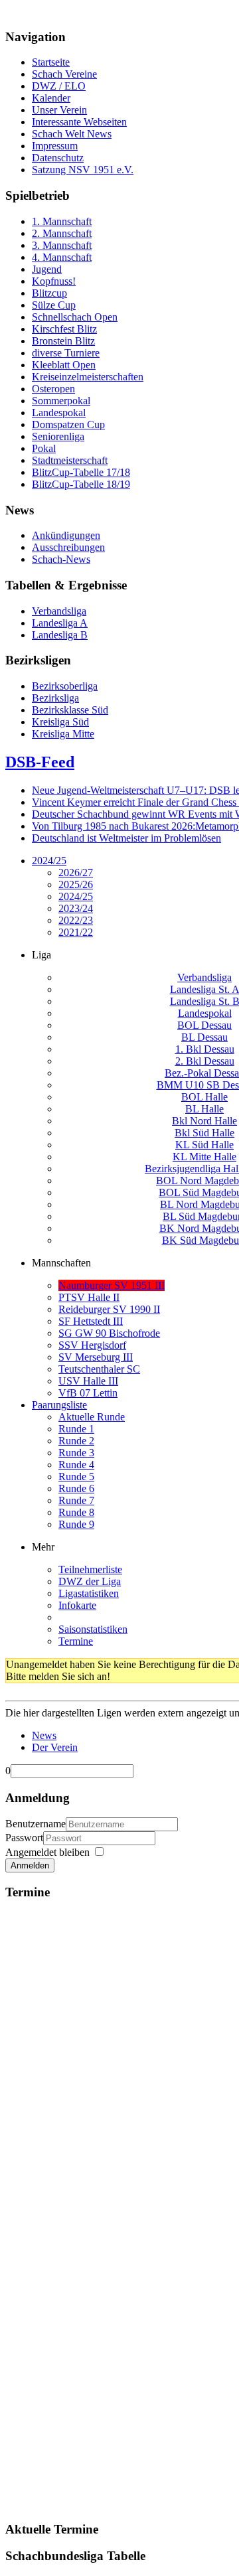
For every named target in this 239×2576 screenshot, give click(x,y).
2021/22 (76, 932)
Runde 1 (76, 1429)
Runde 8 (76, 1512)
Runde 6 (76, 1488)
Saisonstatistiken (93, 1629)
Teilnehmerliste (90, 1569)
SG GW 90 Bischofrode (109, 1333)
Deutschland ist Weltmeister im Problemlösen (126, 838)
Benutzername (36, 1824)
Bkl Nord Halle (204, 1121)
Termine (76, 1641)
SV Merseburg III (96, 1357)
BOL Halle (204, 1097)
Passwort (24, 1838)
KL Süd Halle (204, 1145)
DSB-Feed (40, 762)
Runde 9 (76, 1524)
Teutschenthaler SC (99, 1369)
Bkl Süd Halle (204, 1133)
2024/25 (49, 861)
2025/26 (76, 884)
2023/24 (76, 908)
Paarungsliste (59, 1405)
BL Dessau (204, 1037)
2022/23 (76, 920)
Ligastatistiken (89, 1593)
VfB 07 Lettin (88, 1393)
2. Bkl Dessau (205, 1061)
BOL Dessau (204, 1025)
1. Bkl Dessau (205, 1049)
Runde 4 (76, 1465)
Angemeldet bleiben (47, 1852)
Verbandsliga (204, 977)
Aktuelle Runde (92, 1417)
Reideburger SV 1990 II (109, 1309)
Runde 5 (76, 1477)
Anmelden (30, 1865)
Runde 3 (76, 1453)
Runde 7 (76, 1500)
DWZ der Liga (90, 1581)
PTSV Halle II (89, 1297)
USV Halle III (88, 1381)
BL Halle (204, 1109)
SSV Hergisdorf (92, 1345)
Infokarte (77, 1605)
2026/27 (76, 872)
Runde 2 (76, 1441)
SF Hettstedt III (91, 1321)
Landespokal (205, 1013)
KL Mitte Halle (204, 1157)
